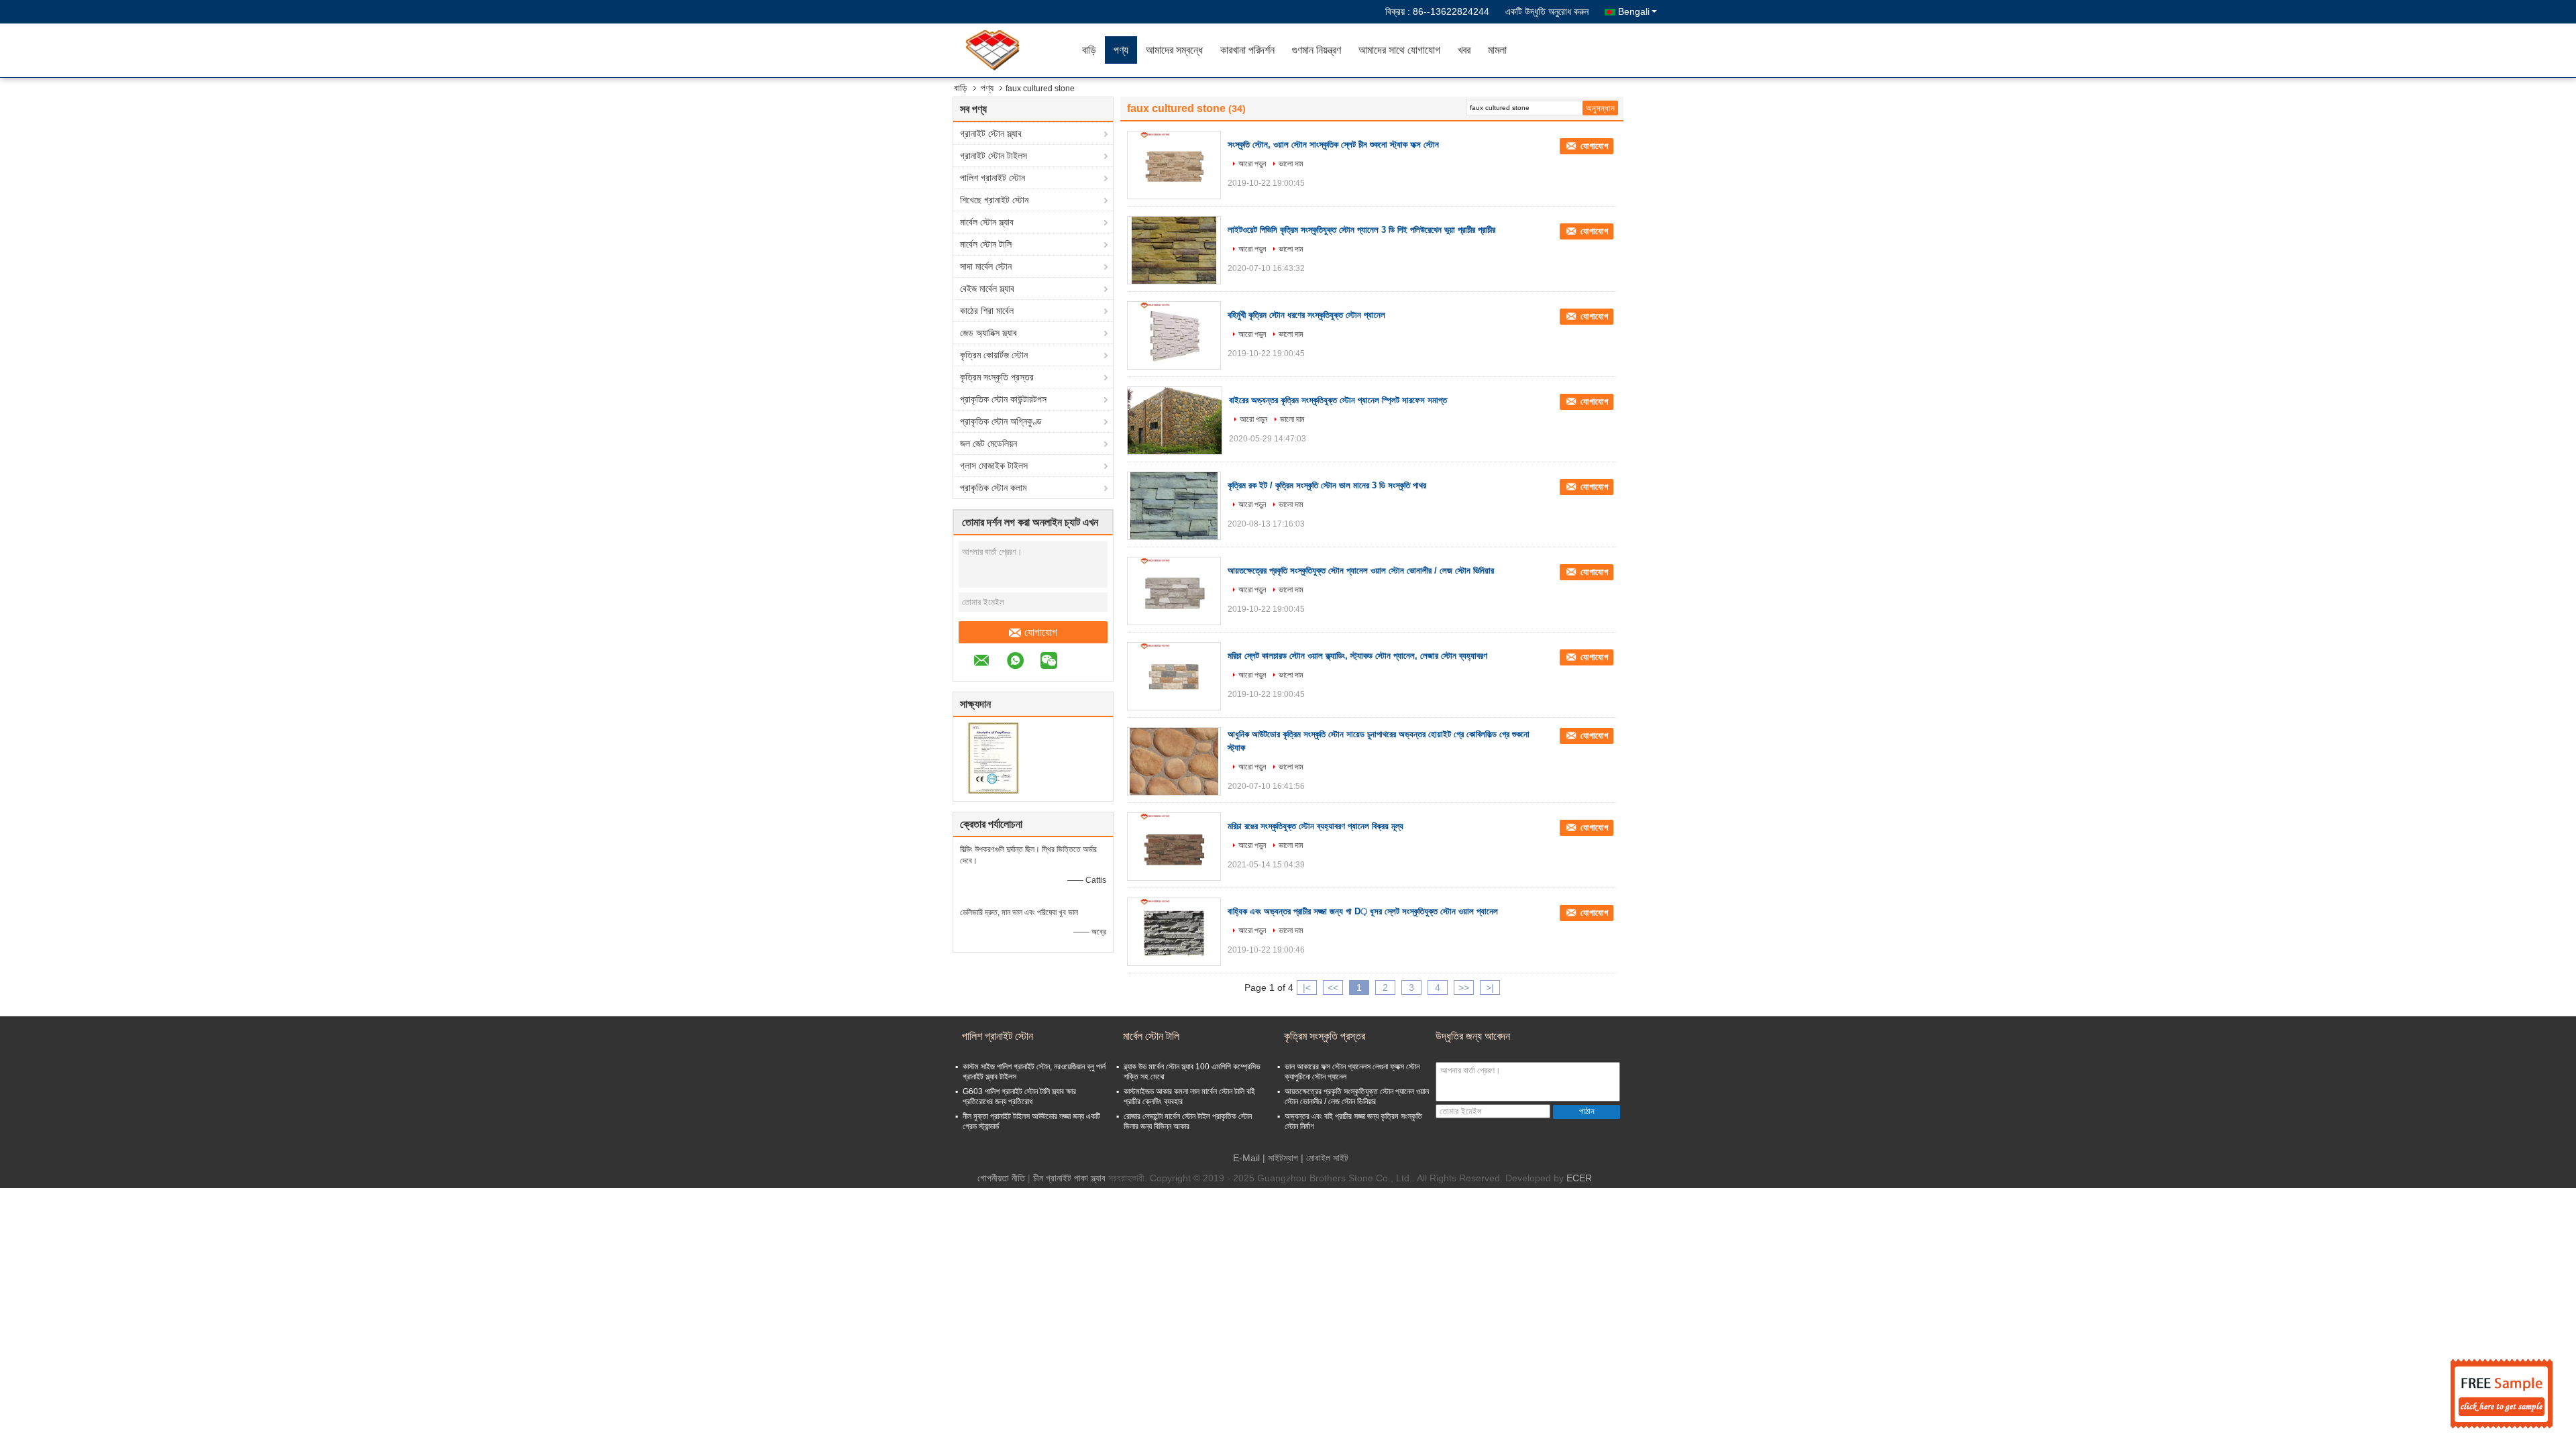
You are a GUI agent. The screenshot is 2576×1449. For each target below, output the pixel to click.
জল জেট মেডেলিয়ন (988, 443)
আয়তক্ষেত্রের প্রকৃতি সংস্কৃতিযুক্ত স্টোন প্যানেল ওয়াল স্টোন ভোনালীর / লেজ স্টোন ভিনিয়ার (1361, 571)
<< (1333, 987)
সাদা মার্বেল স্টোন (986, 266)
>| (1490, 987)
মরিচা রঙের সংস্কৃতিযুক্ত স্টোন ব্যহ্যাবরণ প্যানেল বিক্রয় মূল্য (1316, 826)
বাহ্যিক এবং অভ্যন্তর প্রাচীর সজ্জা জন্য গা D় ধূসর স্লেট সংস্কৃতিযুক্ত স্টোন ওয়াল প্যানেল (1363, 911)
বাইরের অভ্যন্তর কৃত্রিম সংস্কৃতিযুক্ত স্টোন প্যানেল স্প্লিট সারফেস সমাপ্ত (1338, 400)
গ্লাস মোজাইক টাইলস (994, 466)
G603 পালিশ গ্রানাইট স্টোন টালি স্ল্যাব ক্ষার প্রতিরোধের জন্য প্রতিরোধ (1019, 1096)
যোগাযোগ (1041, 632)
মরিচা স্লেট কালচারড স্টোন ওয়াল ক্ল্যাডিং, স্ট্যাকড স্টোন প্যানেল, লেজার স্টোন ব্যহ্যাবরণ (1357, 656)
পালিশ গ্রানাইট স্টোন (992, 178)
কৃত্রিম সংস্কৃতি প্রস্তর (997, 377)
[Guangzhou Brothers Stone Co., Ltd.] (996, 50)
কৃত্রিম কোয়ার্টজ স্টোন (994, 355)
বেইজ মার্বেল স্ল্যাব (987, 288)
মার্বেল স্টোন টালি (986, 244)
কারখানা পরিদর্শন (1247, 50)
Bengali (1634, 11)
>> (1464, 987)
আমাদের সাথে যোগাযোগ (1399, 50)
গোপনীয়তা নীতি (1001, 1178)
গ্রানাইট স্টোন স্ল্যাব (991, 133)
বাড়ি (1089, 50)
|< (1307, 987)
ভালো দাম (1291, 164)
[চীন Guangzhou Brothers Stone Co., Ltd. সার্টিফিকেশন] (993, 757)
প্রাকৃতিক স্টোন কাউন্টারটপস (1003, 399)
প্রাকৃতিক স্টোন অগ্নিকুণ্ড (1001, 421)
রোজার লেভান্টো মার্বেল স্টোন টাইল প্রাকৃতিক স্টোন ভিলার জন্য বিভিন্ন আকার (1188, 1121)
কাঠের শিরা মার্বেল (987, 311)
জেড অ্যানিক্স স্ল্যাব (988, 333)
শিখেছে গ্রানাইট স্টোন (994, 200)
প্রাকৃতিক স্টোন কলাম (993, 488)
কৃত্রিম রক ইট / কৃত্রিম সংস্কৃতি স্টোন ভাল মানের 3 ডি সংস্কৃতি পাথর (1327, 485)
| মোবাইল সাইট (1325, 1158)
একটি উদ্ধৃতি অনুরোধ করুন (1547, 11)
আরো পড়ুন (1252, 164)
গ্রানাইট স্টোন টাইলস (994, 156)
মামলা (1497, 50)
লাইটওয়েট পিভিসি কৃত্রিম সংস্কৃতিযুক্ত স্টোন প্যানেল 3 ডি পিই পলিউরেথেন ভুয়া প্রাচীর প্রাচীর (1361, 230)
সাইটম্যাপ (1283, 1158)
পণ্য (1121, 50)
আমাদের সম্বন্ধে (1174, 50)
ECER (1579, 1178)
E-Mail (1246, 1158)
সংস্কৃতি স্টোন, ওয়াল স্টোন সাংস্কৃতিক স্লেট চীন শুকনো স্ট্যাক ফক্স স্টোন (1333, 145)
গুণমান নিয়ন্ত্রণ (1317, 50)
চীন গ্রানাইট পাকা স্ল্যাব (1069, 1178)
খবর (1464, 50)
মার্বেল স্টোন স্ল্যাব (987, 222)
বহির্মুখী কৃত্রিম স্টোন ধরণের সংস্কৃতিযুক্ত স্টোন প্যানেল (1306, 315)
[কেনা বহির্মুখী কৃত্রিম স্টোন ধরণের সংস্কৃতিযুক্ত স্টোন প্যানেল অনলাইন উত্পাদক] (1174, 335)
